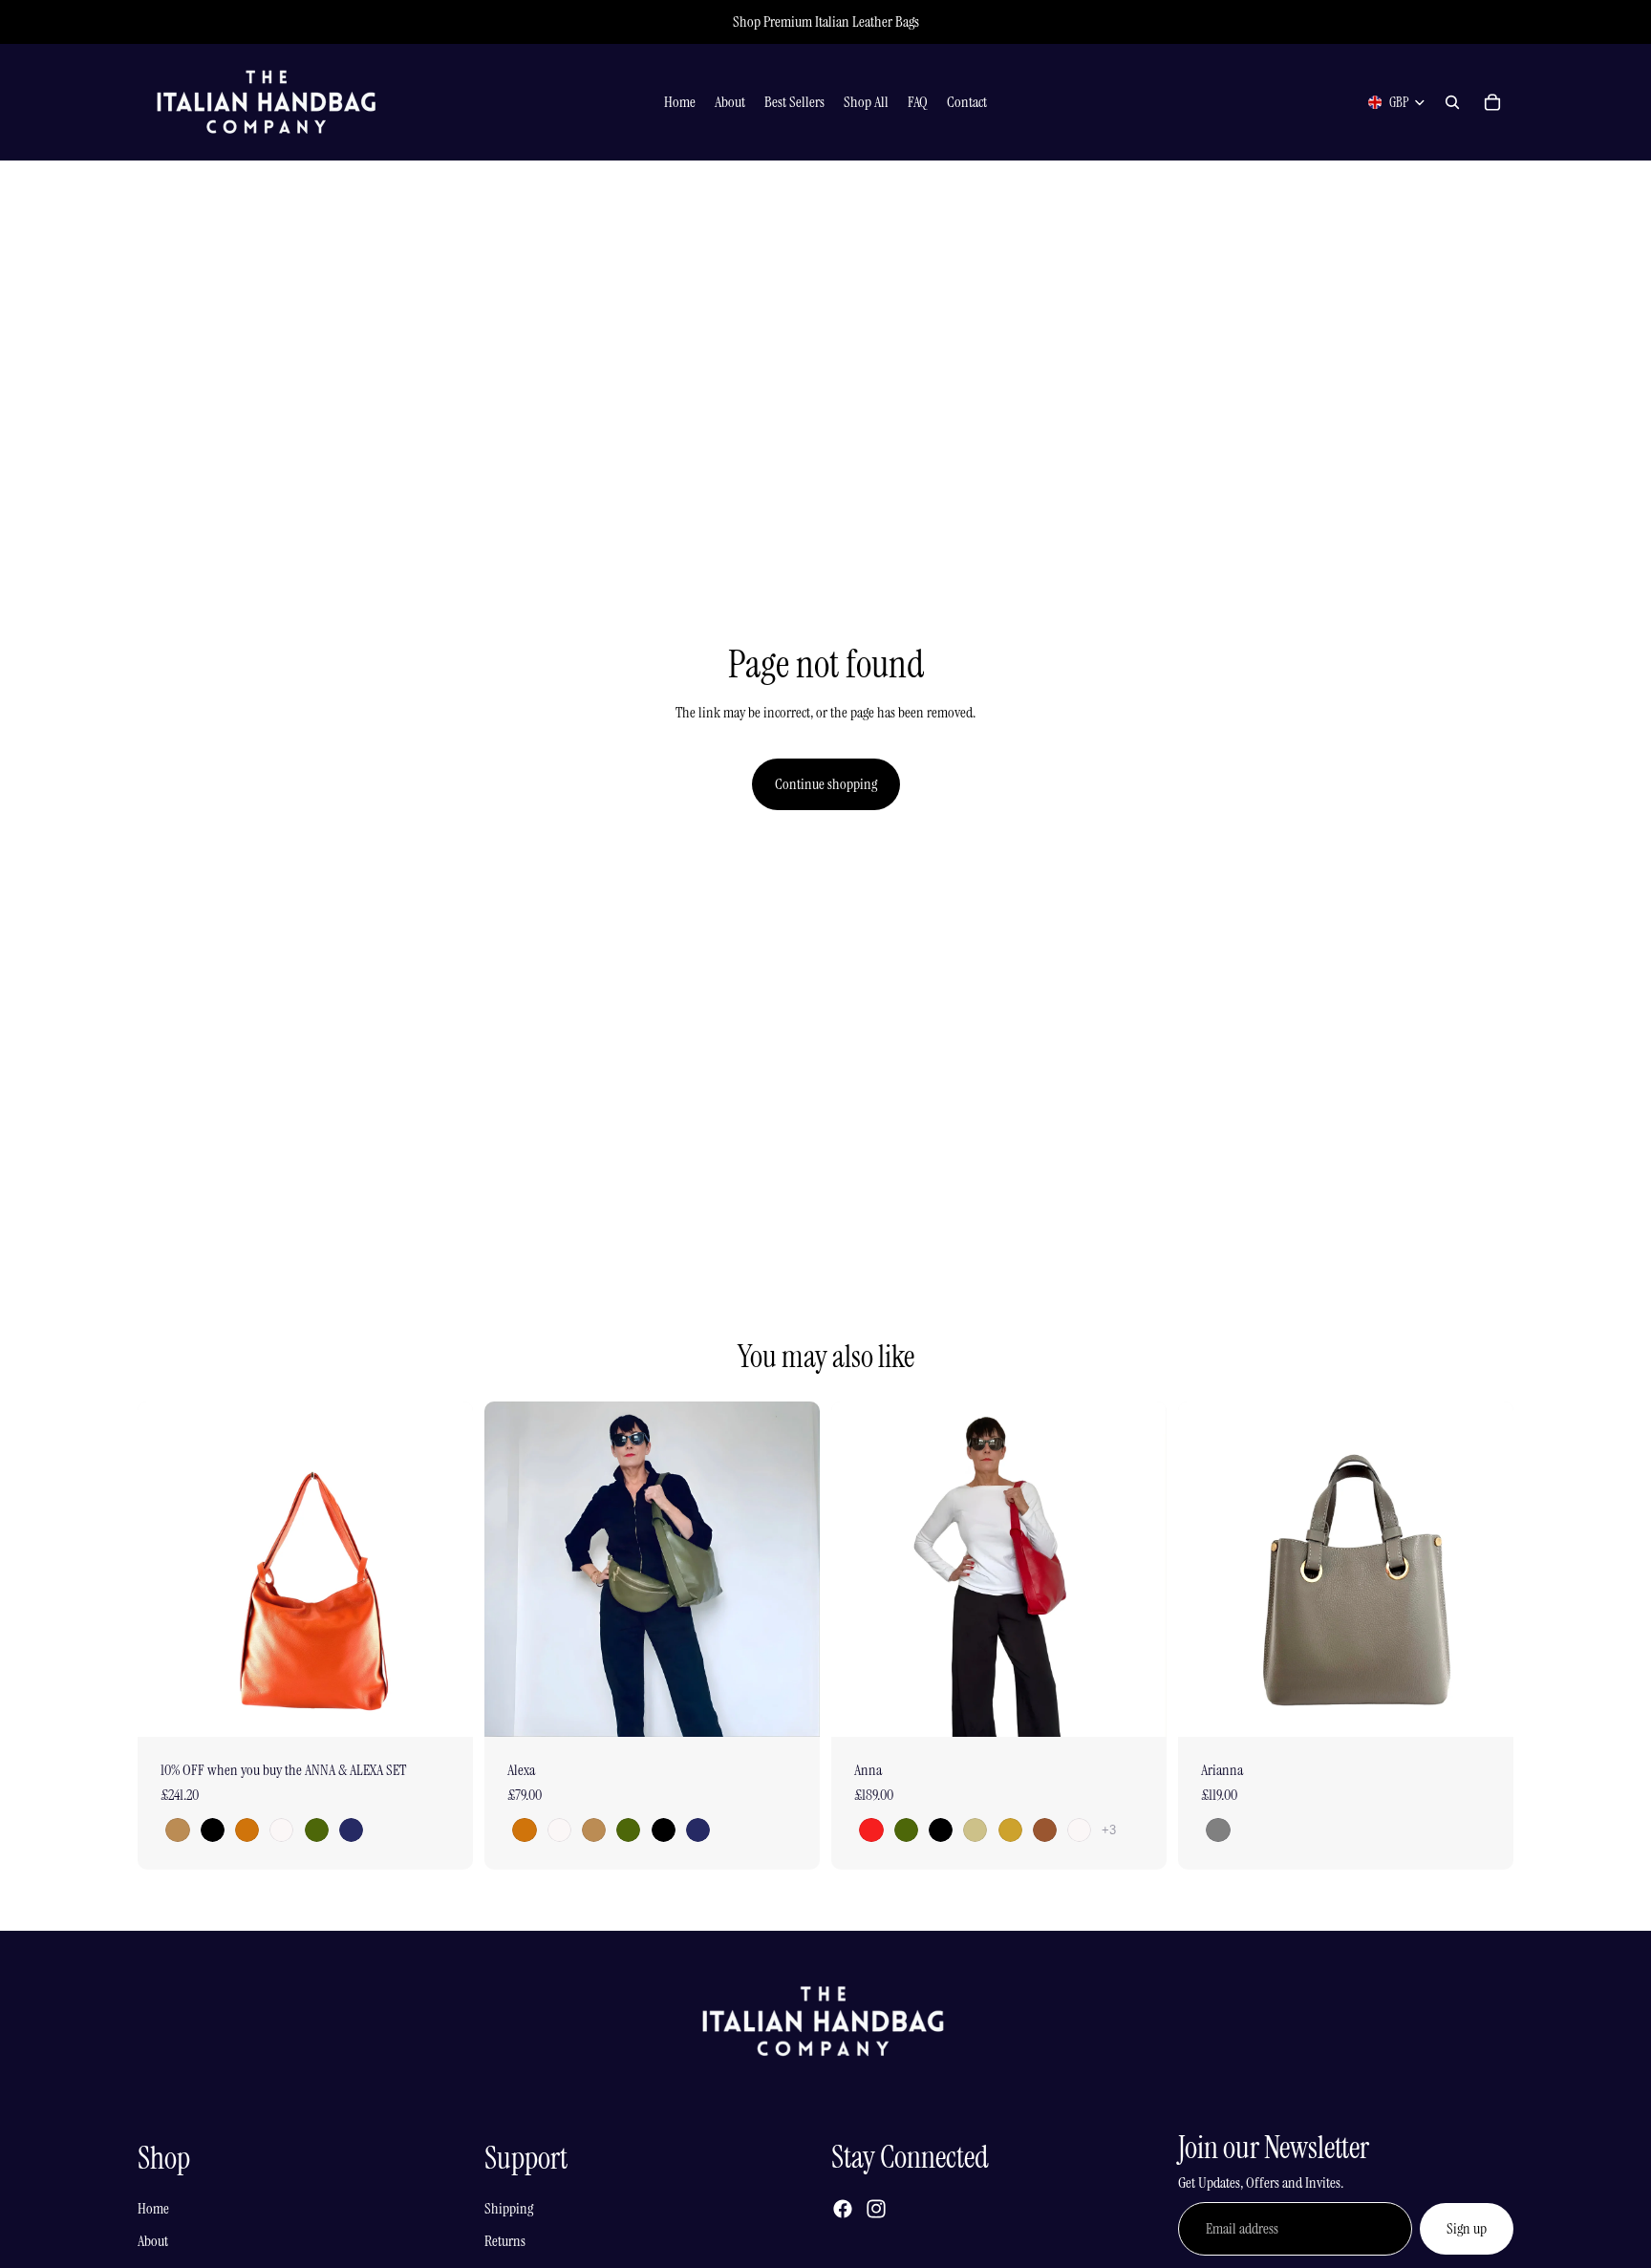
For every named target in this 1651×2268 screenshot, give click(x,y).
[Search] (1452, 102)
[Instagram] (876, 2209)
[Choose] (443, 1707)
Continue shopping (826, 784)
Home (153, 2208)
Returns (505, 2241)
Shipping (509, 2208)
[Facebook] (843, 2209)
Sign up (1467, 2228)
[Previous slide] (166, 1569)
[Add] (1484, 1707)
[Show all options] (1109, 1830)
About (153, 2241)
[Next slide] (444, 1569)
